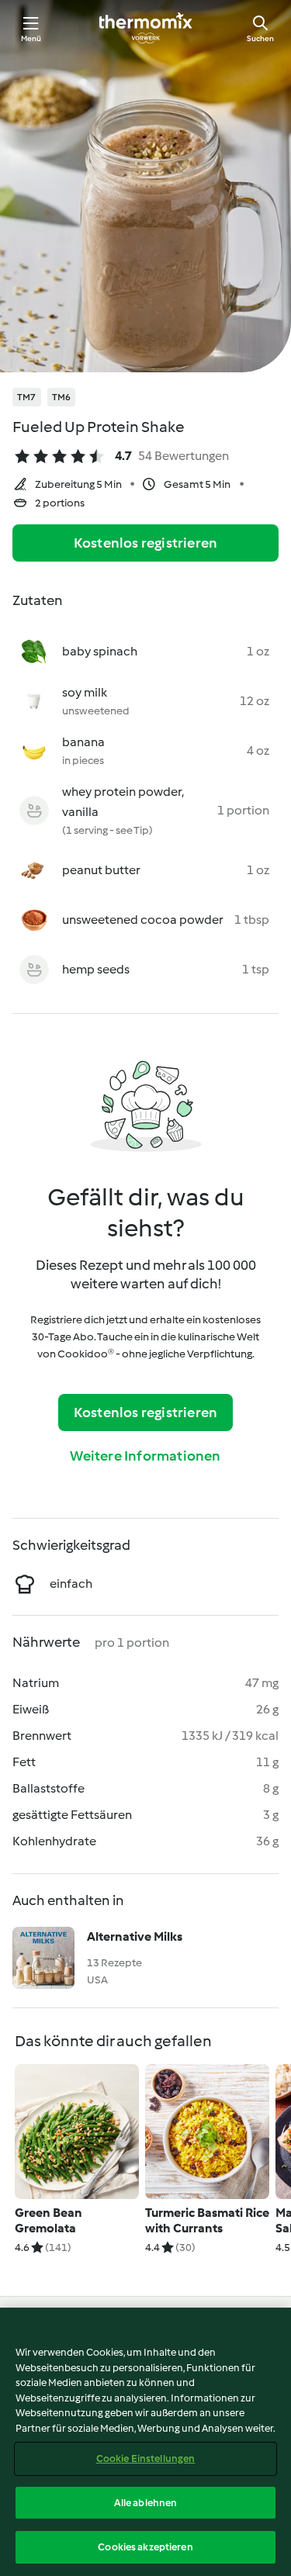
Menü (31, 38)
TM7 (27, 397)
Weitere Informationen (145, 1456)
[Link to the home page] (146, 28)
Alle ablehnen (146, 2503)
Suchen (260, 38)
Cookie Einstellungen (146, 2458)
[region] (145, 2442)
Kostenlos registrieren (145, 543)
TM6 (62, 397)
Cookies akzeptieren (145, 2547)
